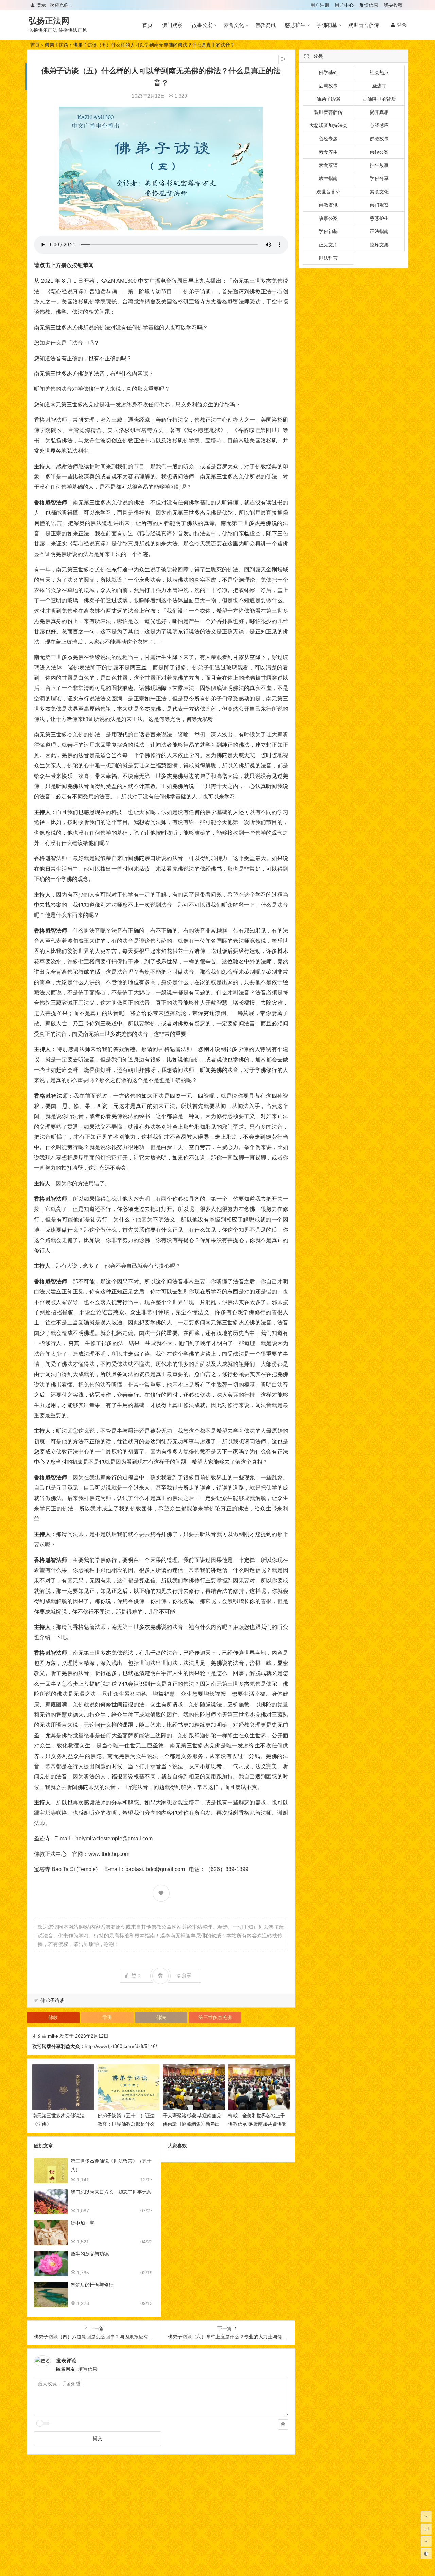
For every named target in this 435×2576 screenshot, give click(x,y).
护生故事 (379, 165)
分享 (187, 1975)
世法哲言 (328, 258)
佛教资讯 (265, 25)
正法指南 (379, 231)
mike (53, 2036)
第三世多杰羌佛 (215, 2017)
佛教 (53, 2017)
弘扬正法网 (49, 21)
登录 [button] (41, 5)
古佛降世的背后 (379, 99)
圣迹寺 (379, 86)
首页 (147, 25)
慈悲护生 (295, 25)
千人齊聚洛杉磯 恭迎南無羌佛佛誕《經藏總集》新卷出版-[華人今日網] (192, 2124)
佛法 (161, 2017)
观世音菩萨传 (364, 25)
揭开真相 (379, 112)
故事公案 (202, 25)
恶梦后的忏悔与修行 (92, 2285)
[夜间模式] (426, 2554)
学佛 (107, 2017)
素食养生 (328, 152)
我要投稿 (393, 5)
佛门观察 (172, 25)
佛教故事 (379, 139)
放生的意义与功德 (90, 2254)
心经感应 (379, 125)
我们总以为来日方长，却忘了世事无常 (111, 2192)
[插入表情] (283, 2424)
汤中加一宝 (83, 2223)
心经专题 (328, 139)
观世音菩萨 (328, 192)
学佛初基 (327, 25)
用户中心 (344, 5)
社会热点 (379, 72)
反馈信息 (369, 5)
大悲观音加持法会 (328, 125)
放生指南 (328, 178)
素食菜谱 (328, 165)
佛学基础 (328, 72)
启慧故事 (328, 86)
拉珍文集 (379, 245)
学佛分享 (379, 178)
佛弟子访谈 (56, 45)
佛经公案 (379, 152)
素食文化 (234, 25)
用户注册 (320, 5)
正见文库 (328, 245)
